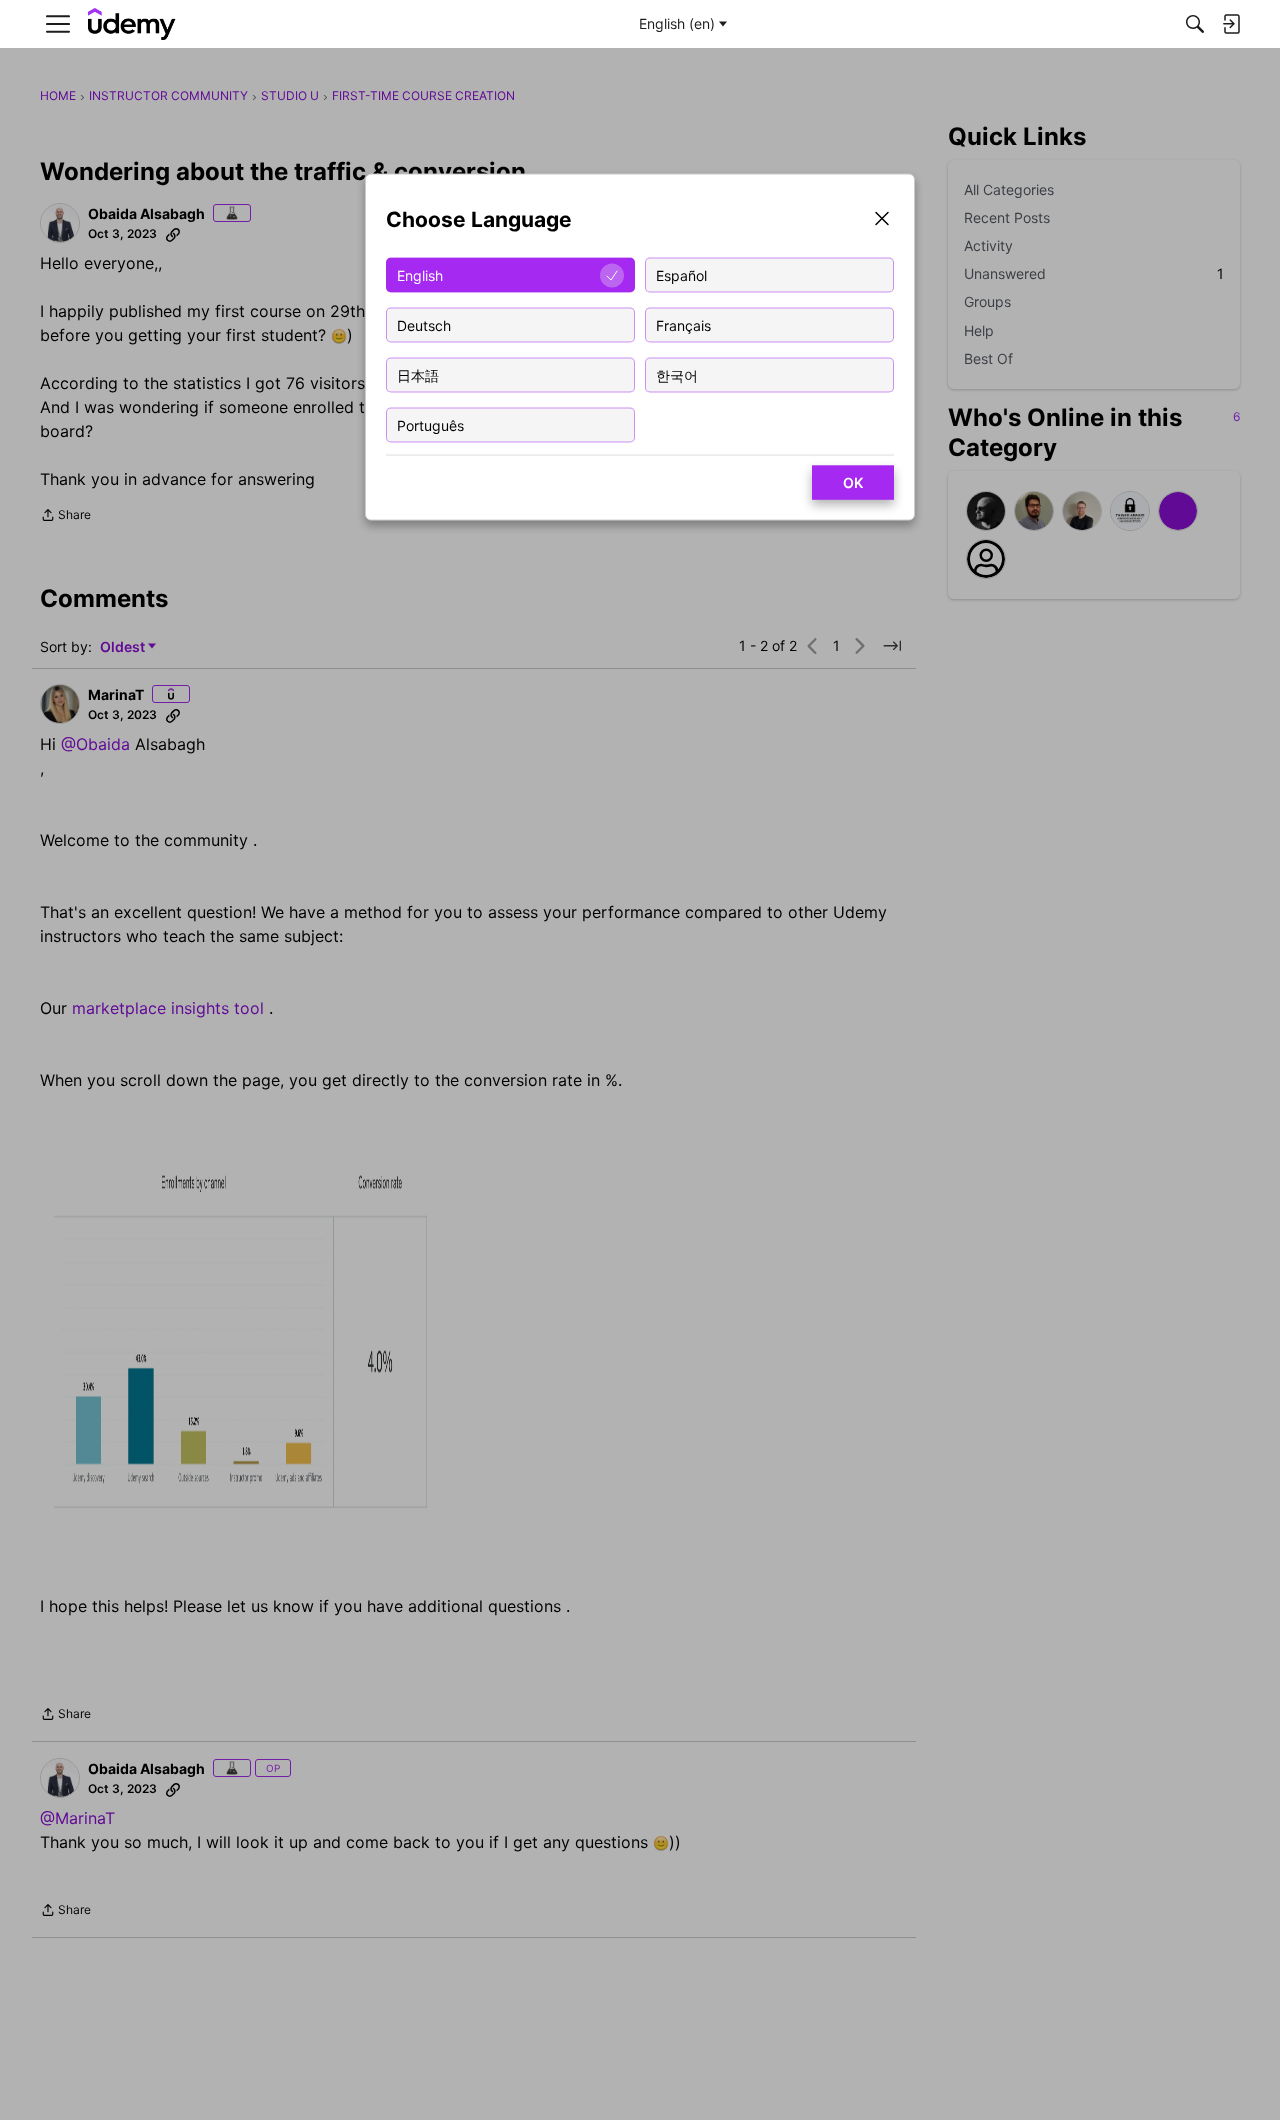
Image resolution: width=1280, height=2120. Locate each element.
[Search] (1195, 24)
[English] (132, 24)
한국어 (677, 374)
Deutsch (424, 324)
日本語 (418, 374)
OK (853, 482)
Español (681, 274)
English (420, 274)
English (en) (677, 23)
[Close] (882, 220)
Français (683, 324)
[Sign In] (1231, 24)
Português (430, 424)
